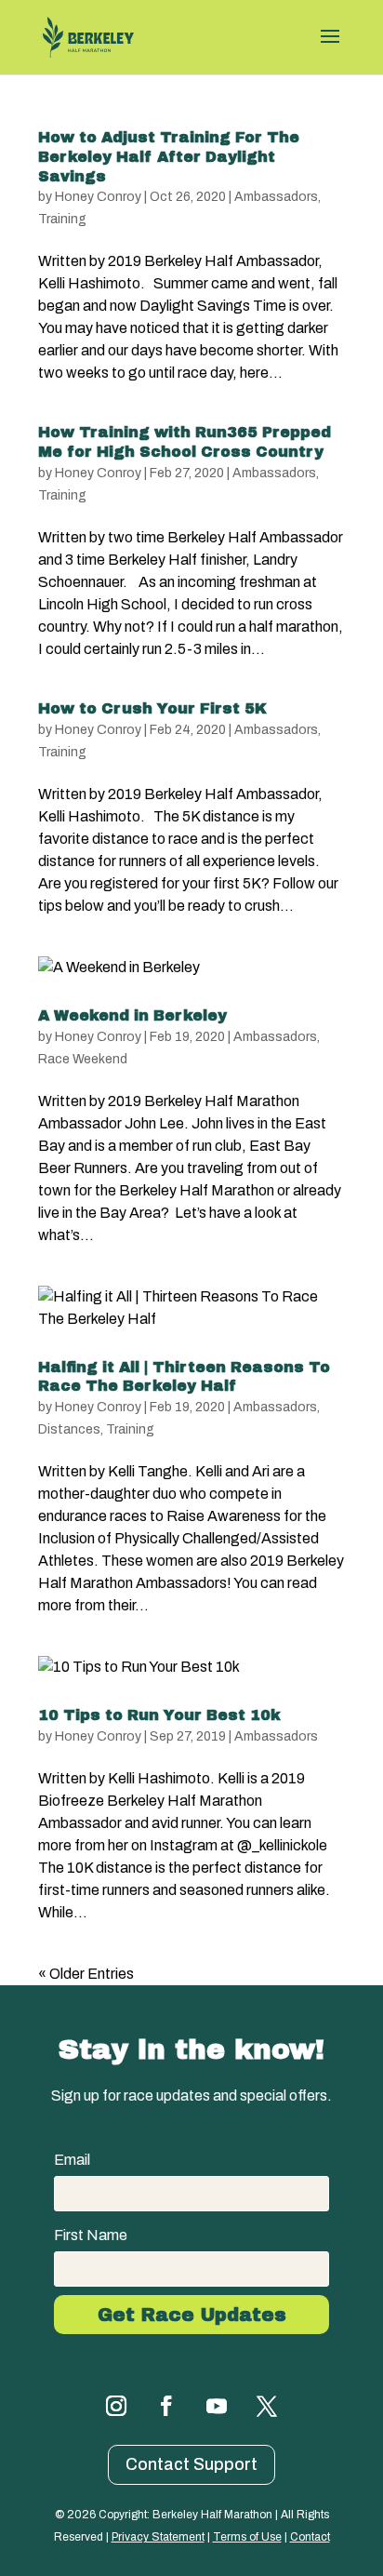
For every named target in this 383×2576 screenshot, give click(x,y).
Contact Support (191, 2464)
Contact (310, 2537)
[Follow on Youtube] (217, 2406)
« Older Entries (86, 1974)
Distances (69, 1429)
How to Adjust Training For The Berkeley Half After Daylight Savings (169, 157)
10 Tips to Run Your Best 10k (159, 1715)
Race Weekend (83, 1059)
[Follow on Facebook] (166, 2406)
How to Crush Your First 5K (152, 708)
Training (62, 219)
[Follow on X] (267, 2406)
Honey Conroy (98, 197)
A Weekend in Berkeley (132, 1015)
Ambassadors (276, 197)
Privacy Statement (158, 2537)
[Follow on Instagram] (116, 2406)
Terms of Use (247, 2537)
